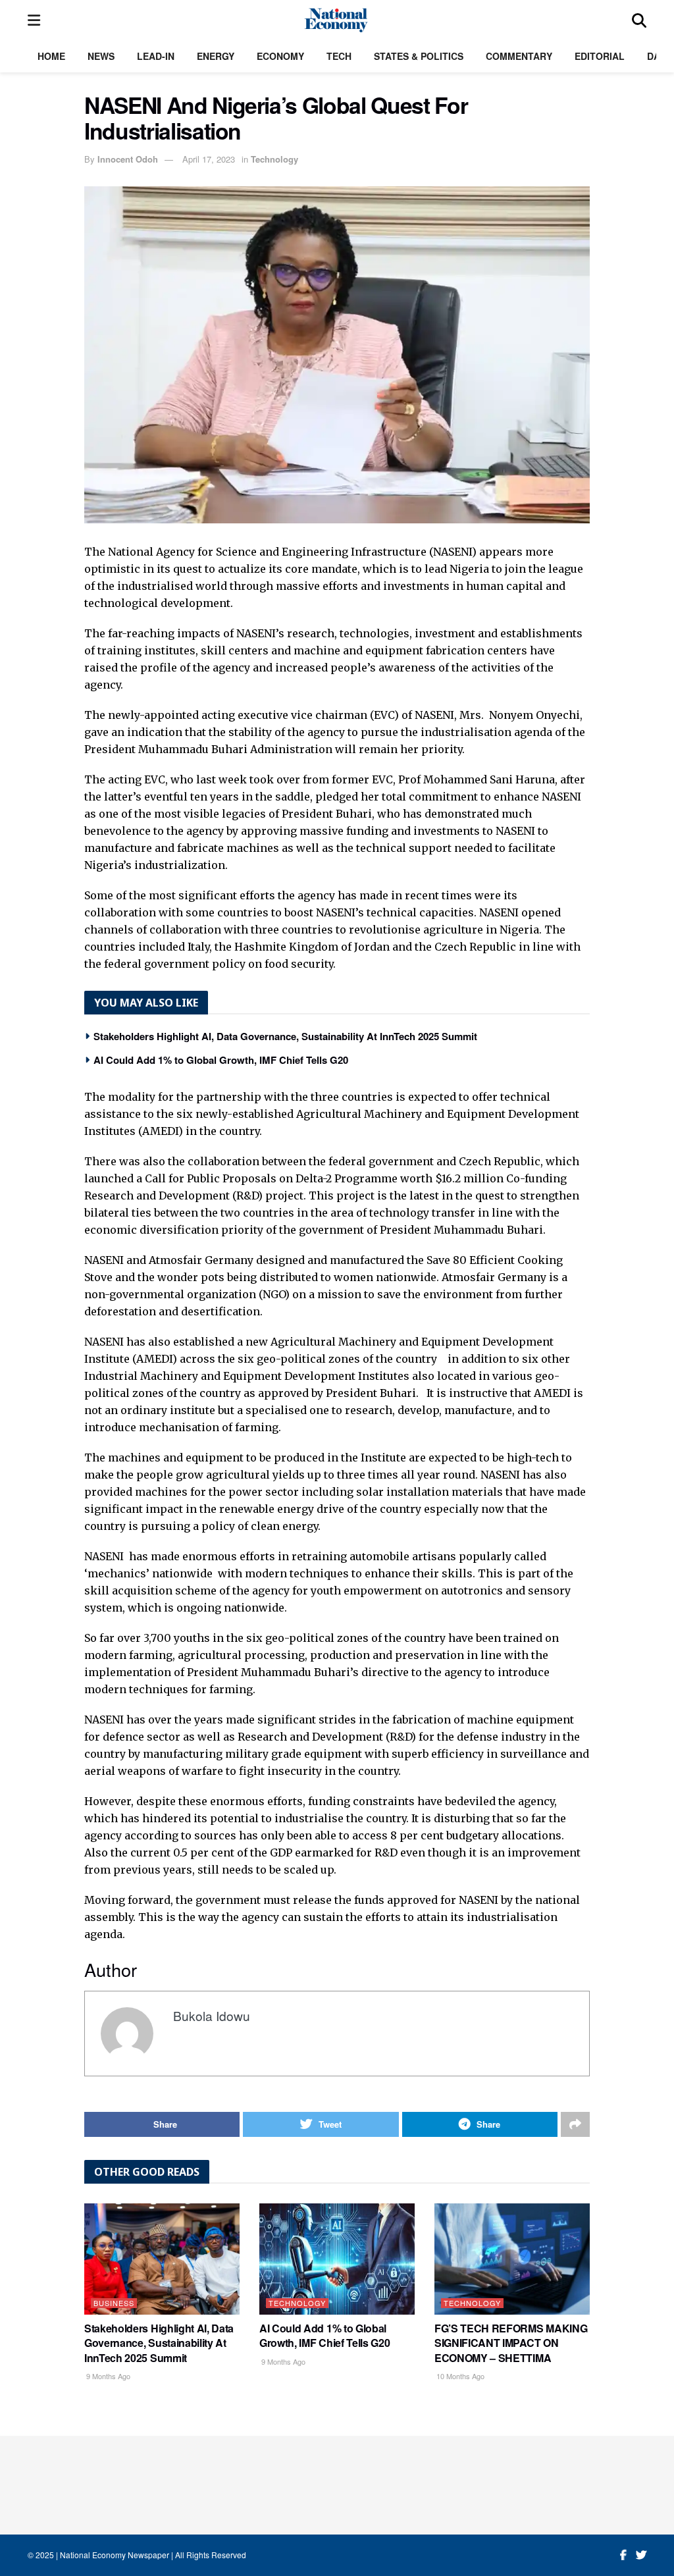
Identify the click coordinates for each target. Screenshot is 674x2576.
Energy (216, 56)
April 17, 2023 (209, 159)
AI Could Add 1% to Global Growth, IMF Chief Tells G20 (221, 1060)
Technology (274, 159)
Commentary (519, 56)
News (101, 56)
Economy (280, 56)
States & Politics (419, 56)
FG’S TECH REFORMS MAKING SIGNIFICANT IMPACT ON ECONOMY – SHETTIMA (511, 2343)
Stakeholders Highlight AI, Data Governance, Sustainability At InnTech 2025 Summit (285, 1036)
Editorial (600, 56)
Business (114, 2303)
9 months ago (107, 2376)
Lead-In (156, 56)
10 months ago (459, 2376)
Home (51, 56)
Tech (339, 56)
